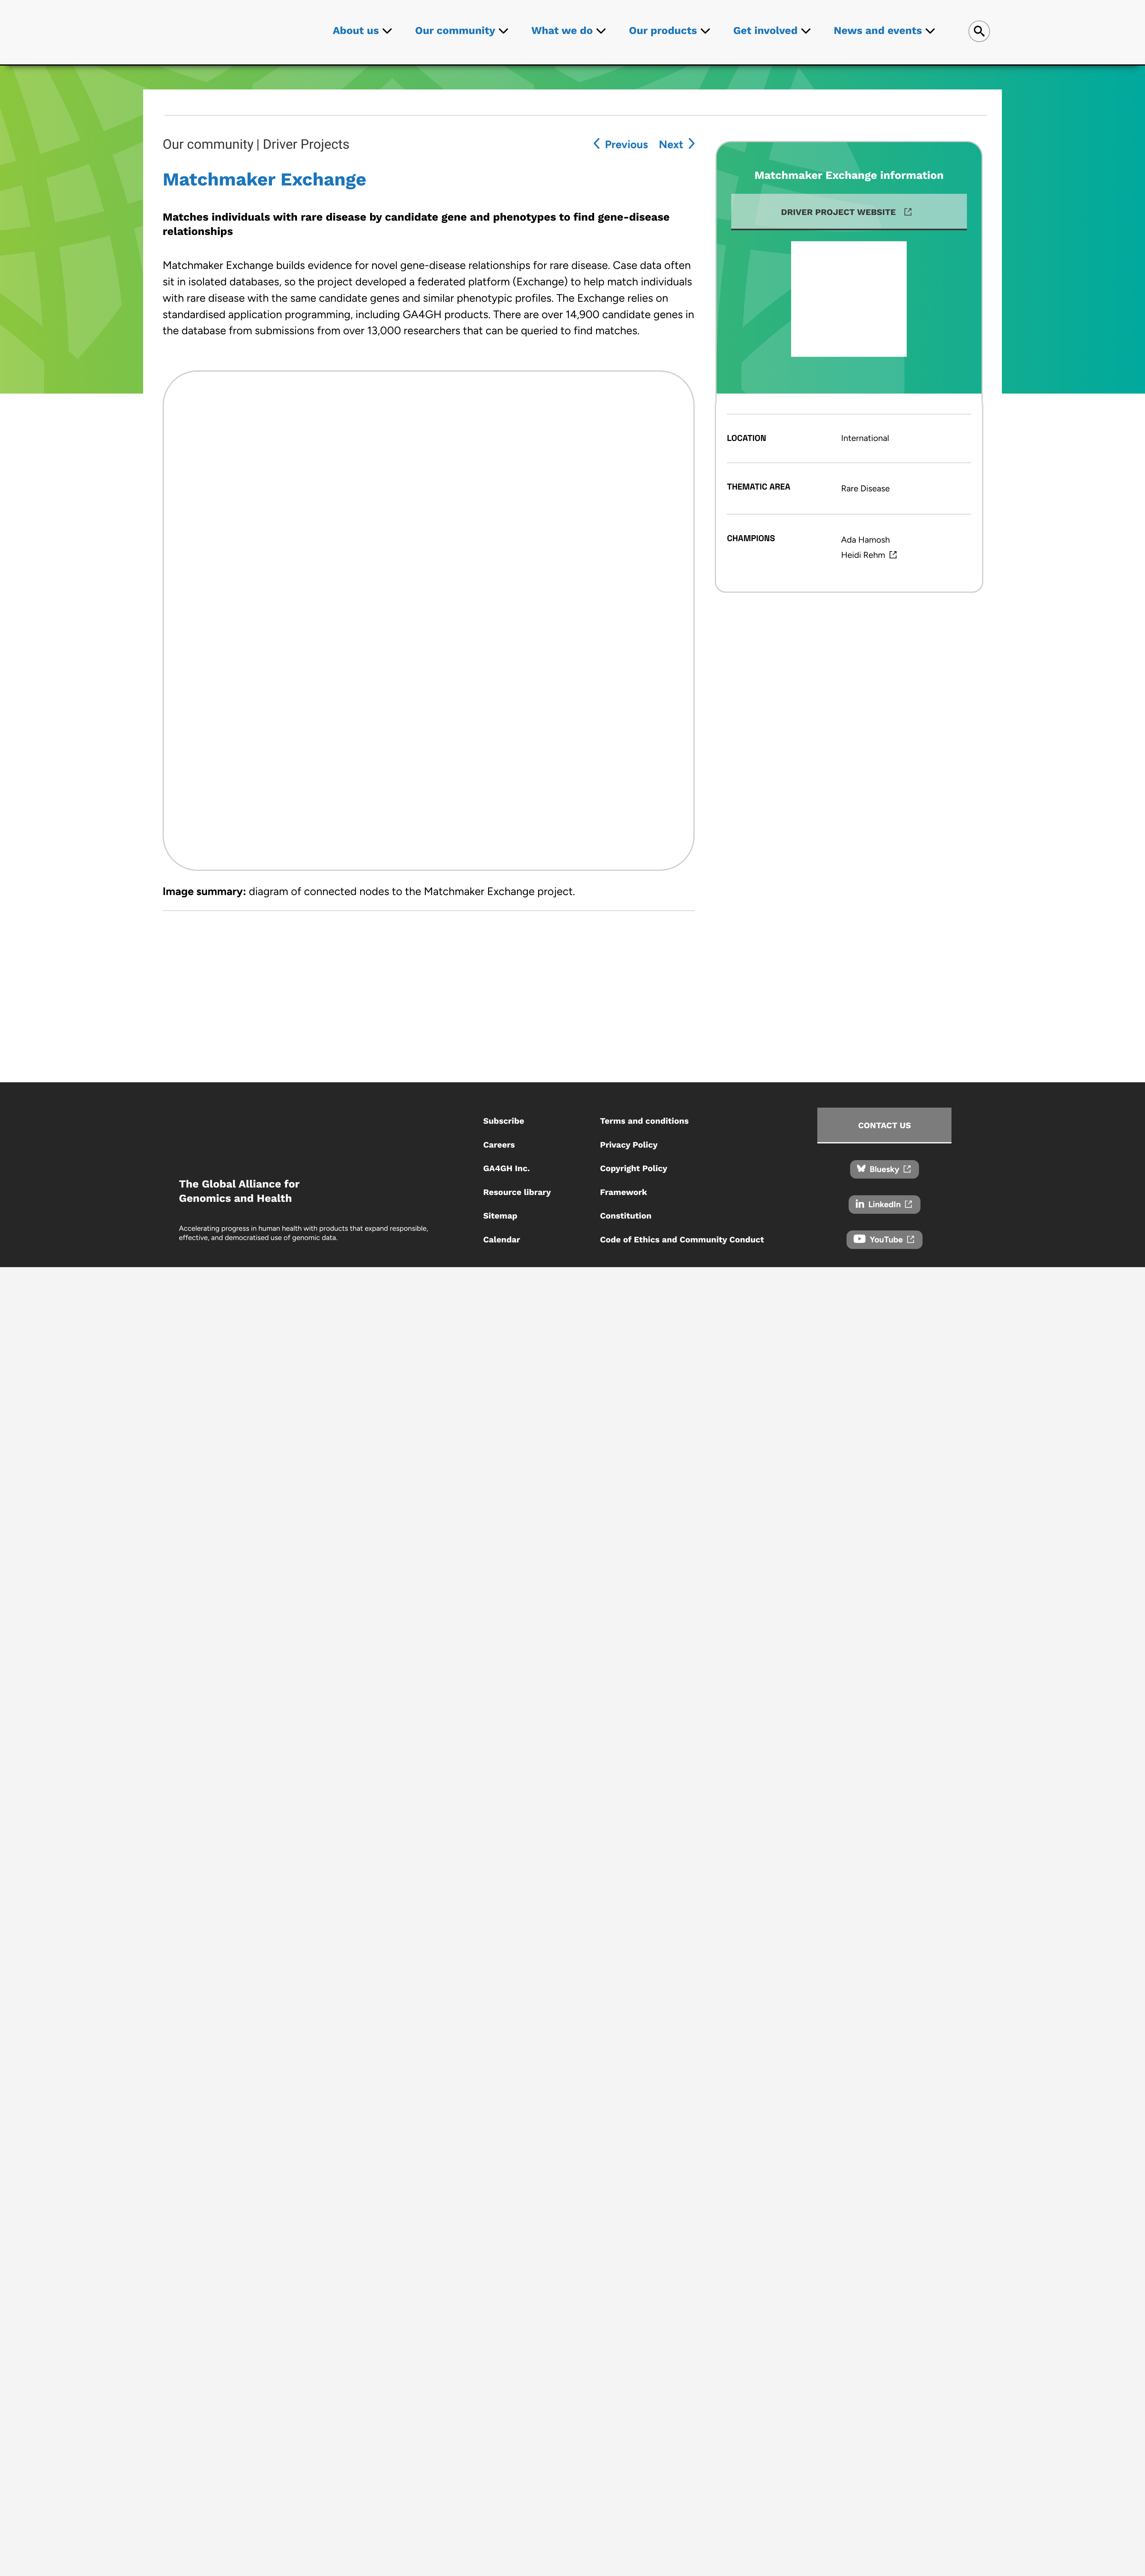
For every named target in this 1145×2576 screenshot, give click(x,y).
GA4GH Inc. (506, 1168)
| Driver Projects (303, 144)
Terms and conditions (644, 1121)
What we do (562, 30)
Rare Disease (865, 489)
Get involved (765, 30)
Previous (626, 144)
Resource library (517, 1192)
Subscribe (504, 1121)
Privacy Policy (629, 1145)
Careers (499, 1145)
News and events (878, 30)
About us (356, 30)
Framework (623, 1192)
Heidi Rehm (863, 555)
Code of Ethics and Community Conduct (682, 1240)
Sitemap (500, 1216)
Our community (455, 30)
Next (671, 144)
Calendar (502, 1240)
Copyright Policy (634, 1168)
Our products (663, 30)
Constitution (626, 1216)
